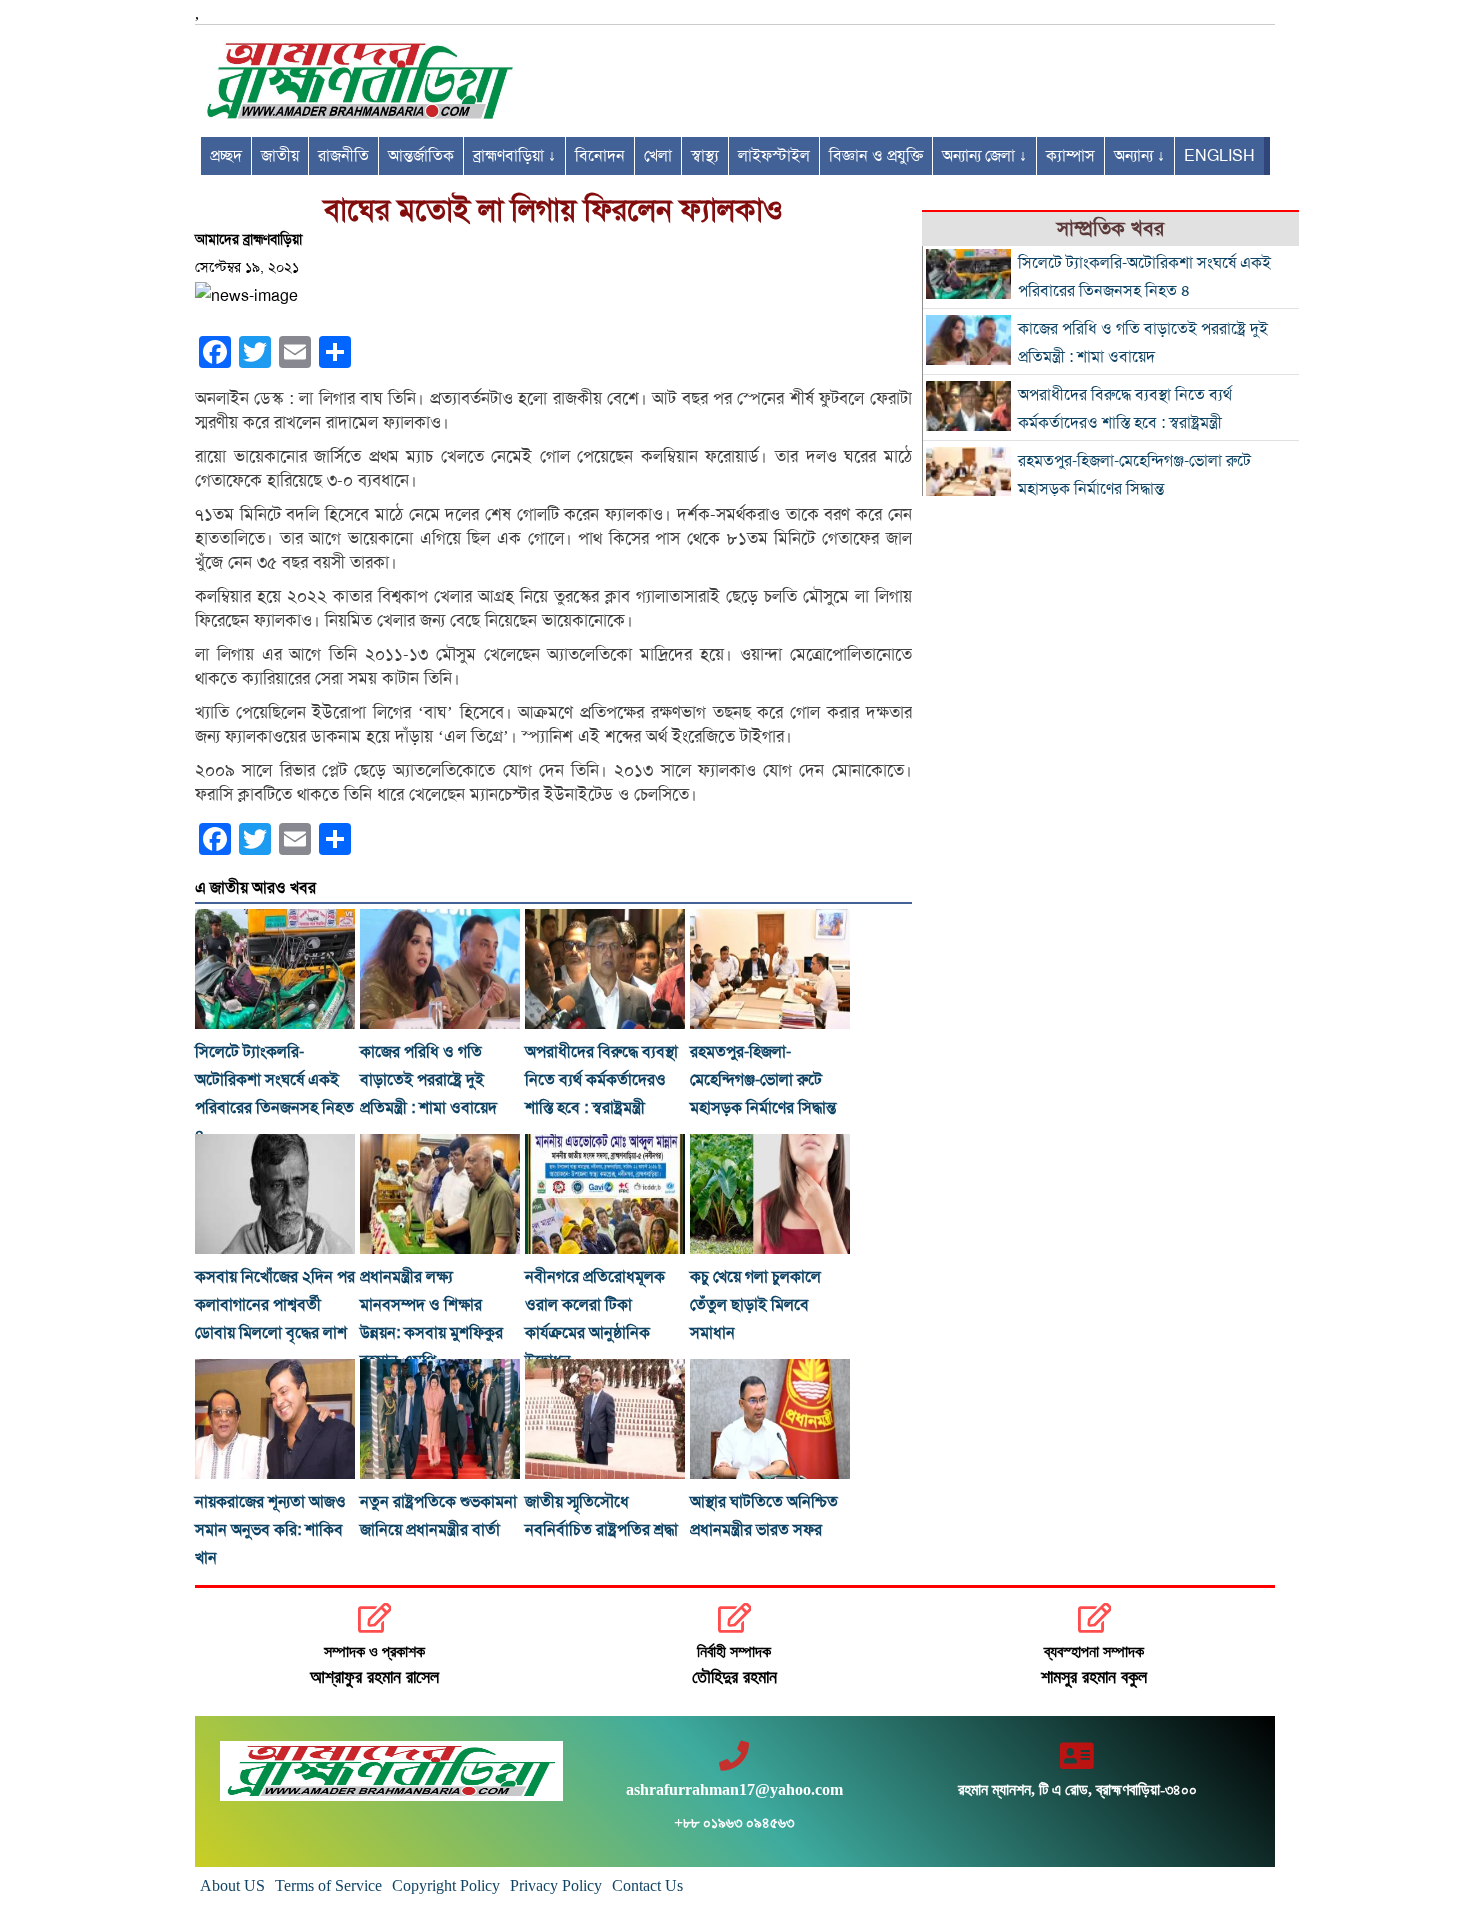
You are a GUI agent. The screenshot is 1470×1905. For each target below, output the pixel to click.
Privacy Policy (556, 1885)
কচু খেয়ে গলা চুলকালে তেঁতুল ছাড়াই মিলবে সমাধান (755, 1305)
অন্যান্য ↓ (1139, 156)
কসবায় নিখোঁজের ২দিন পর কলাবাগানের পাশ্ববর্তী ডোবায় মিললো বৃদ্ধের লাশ (275, 1305)
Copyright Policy (446, 1885)
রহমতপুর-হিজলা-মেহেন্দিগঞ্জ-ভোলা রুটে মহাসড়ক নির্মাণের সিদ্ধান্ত (763, 1080)
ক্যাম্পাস (1070, 156)
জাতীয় (280, 156)
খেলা (658, 156)
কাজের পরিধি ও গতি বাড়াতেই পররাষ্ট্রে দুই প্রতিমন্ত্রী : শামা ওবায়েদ (428, 1080)
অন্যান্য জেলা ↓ (984, 156)
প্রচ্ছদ (226, 156)
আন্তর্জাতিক (421, 156)
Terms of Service (328, 1885)
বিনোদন (600, 156)
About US (232, 1885)
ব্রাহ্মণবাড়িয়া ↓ (514, 156)
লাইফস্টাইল (774, 156)
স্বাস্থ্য (705, 156)
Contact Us (647, 1885)
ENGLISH (1219, 156)
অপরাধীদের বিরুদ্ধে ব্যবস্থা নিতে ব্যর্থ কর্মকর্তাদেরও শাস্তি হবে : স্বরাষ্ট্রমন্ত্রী (601, 1080)
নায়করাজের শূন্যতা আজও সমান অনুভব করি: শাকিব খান (270, 1530)
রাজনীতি (343, 156)
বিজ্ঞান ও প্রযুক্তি (876, 156)
